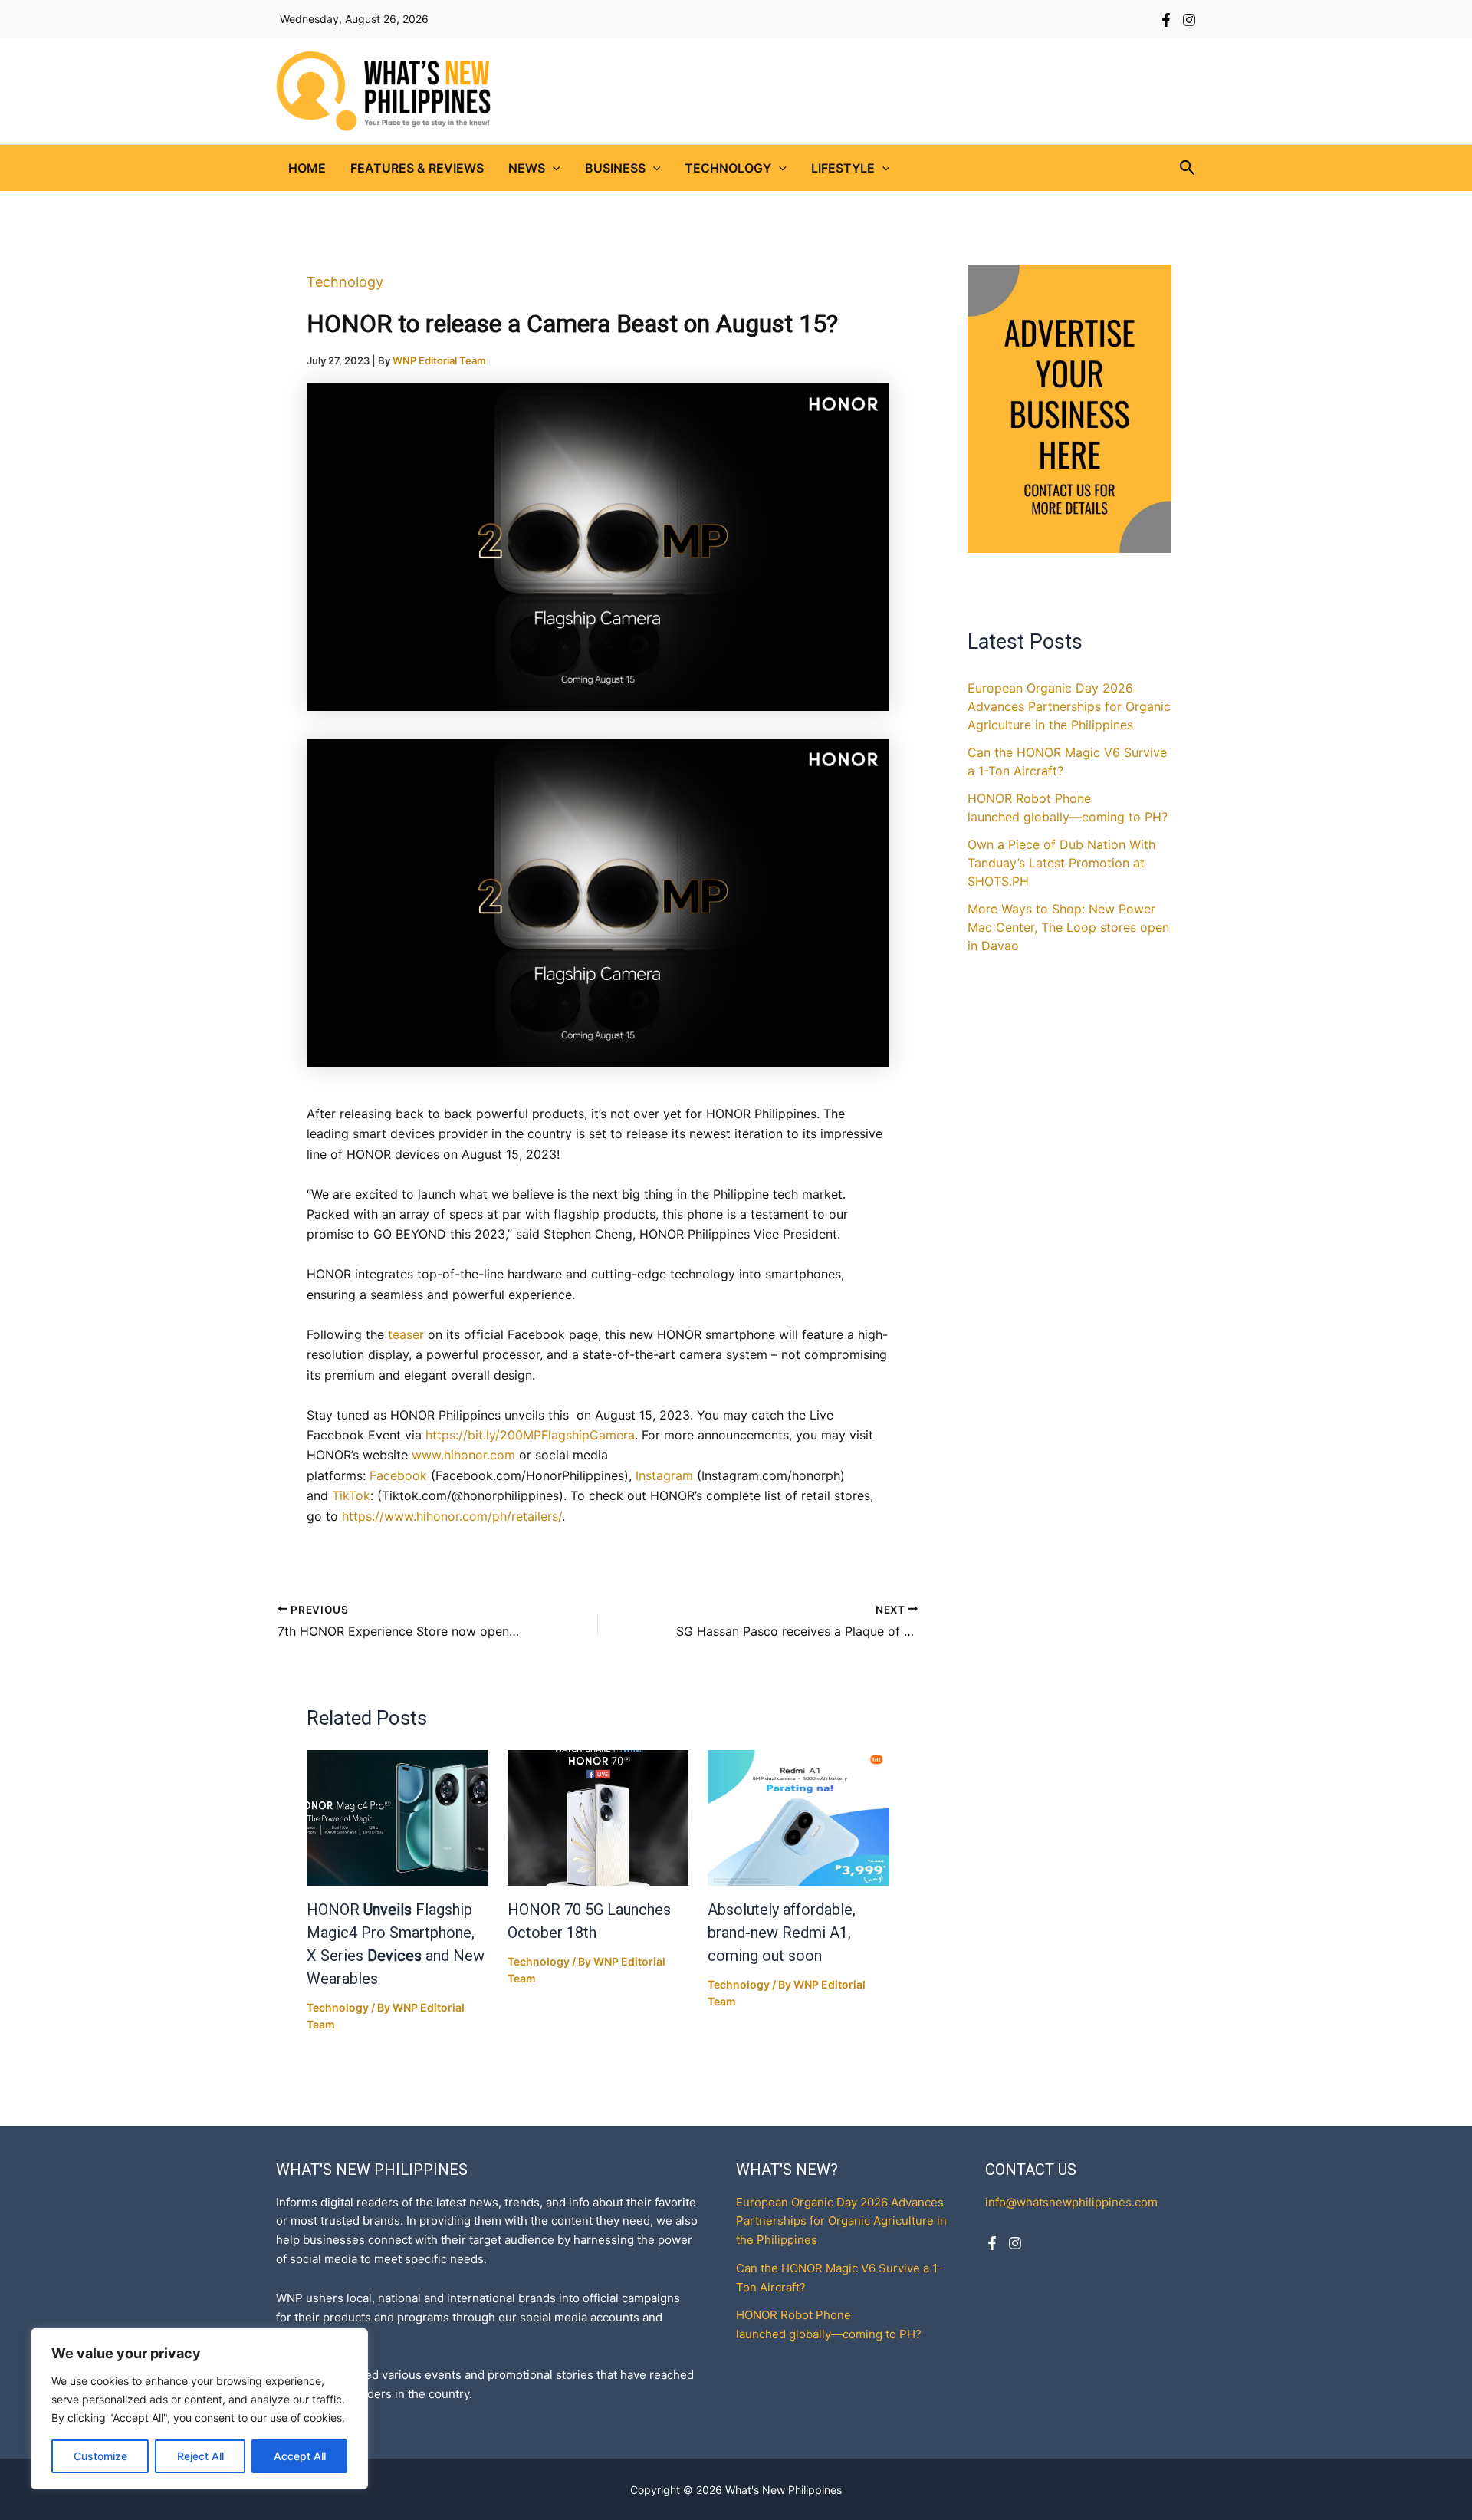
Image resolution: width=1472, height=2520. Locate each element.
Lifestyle (843, 168)
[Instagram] (1189, 20)
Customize (100, 2456)
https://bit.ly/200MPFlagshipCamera (530, 1435)
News (527, 168)
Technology (728, 168)
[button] (553, 168)
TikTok (351, 1495)
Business (615, 168)
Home (307, 168)
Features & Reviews (417, 168)
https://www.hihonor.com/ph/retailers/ (452, 1516)
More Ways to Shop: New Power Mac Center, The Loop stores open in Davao (1068, 927)
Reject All (200, 2456)
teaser (406, 1334)
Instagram (664, 1475)
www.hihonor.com (462, 1455)
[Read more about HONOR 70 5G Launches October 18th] (598, 1818)
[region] (199, 2409)
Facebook (398, 1475)
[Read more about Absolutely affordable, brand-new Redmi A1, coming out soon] (798, 1818)
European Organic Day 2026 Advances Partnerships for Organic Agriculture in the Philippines (1069, 706)
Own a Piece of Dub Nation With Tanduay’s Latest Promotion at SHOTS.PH (1061, 863)
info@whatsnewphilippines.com (1071, 2202)
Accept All (300, 2456)
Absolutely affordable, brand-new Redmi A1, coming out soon (782, 1933)
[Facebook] (1166, 20)
